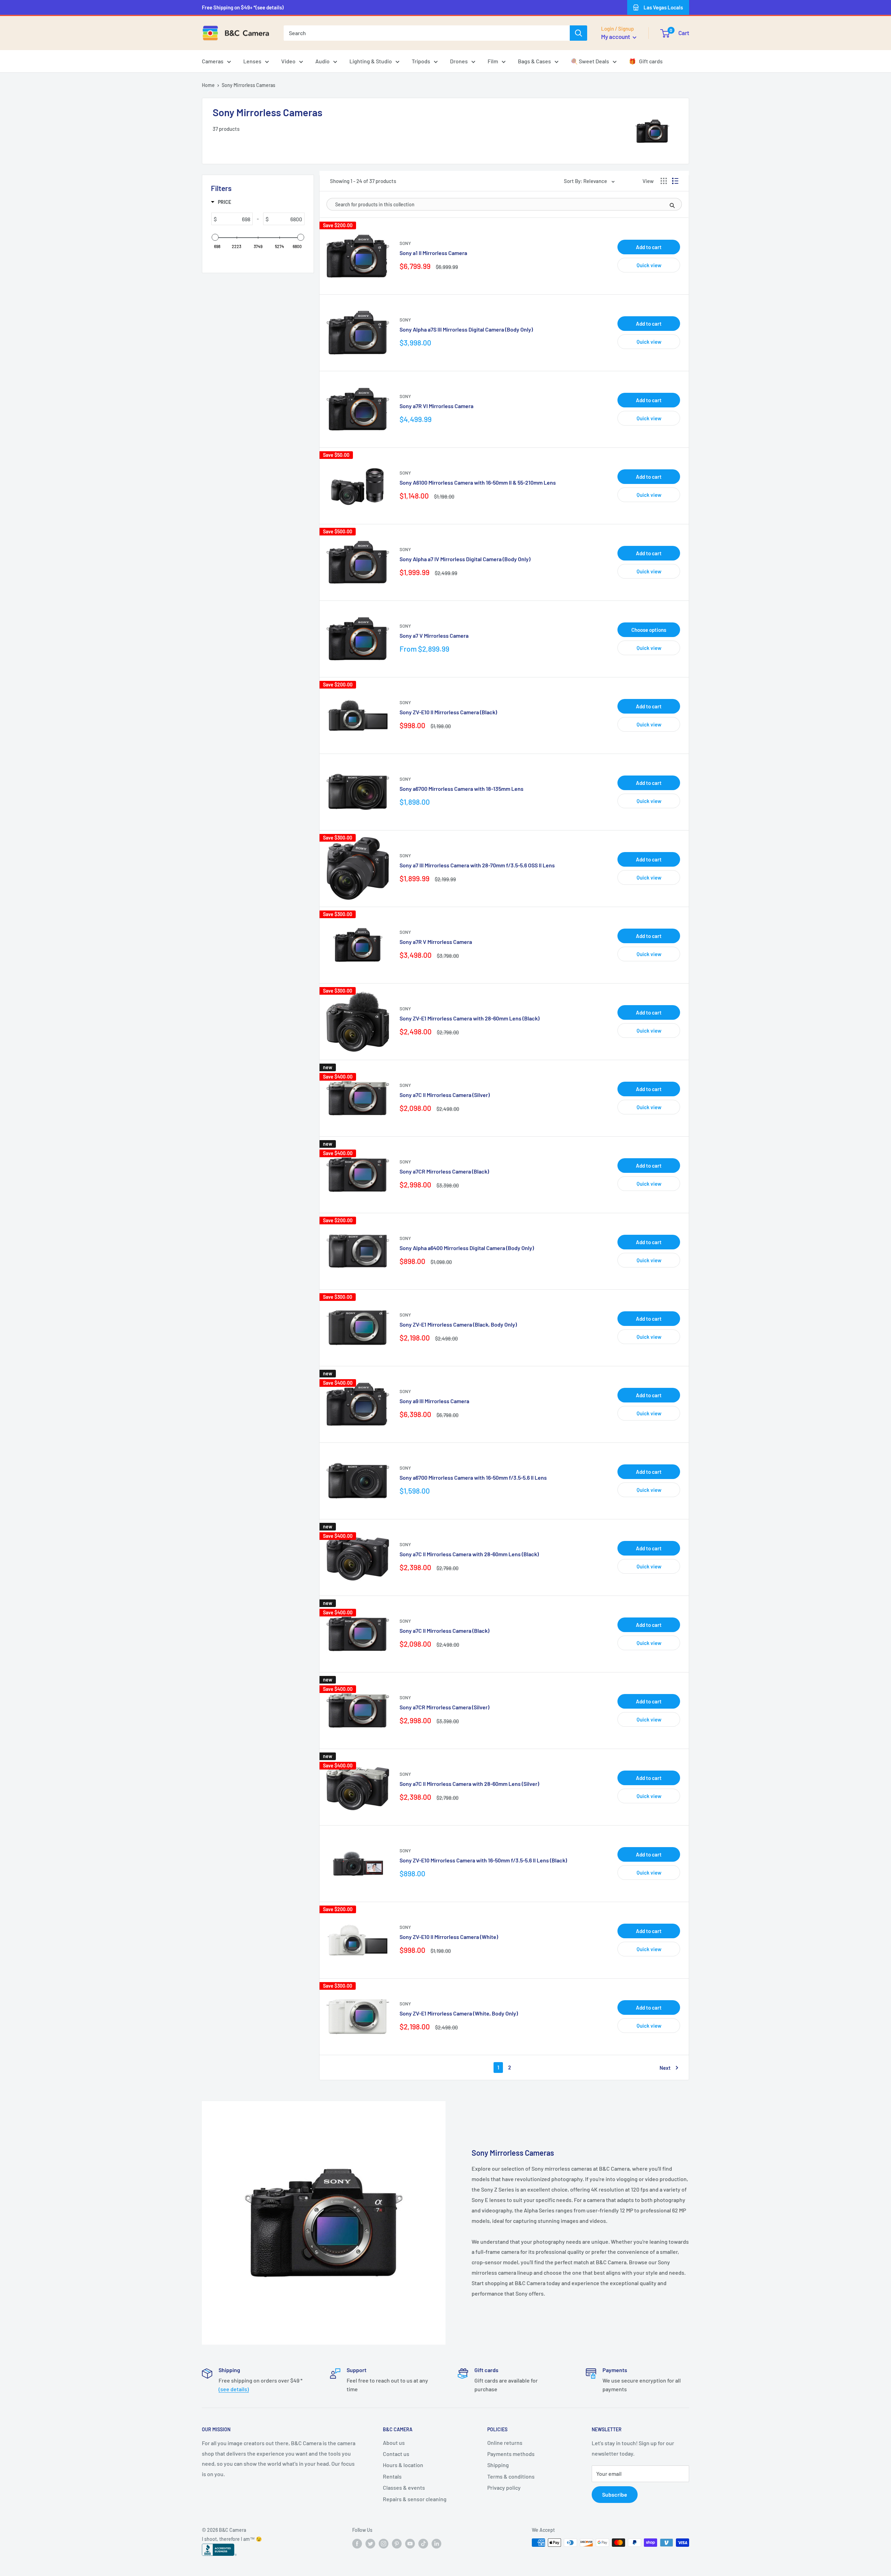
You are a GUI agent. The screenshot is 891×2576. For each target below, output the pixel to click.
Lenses (252, 61)
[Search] (578, 33)
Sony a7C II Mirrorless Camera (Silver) (445, 1095)
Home (208, 85)
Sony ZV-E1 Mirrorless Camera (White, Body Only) (459, 2013)
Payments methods (511, 2454)
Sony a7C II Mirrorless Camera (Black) (444, 1631)
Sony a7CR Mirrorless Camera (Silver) (444, 1707)
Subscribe (615, 2494)
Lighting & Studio (371, 61)
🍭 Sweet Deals (590, 61)
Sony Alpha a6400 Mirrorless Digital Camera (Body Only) (467, 1248)
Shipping (498, 2465)
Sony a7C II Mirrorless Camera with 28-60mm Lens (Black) (469, 1554)
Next (665, 2068)
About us (394, 2443)
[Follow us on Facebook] (357, 2543)
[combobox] (427, 33)
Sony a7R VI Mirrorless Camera (436, 406)
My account (616, 37)
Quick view (649, 265)
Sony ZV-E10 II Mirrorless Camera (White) (449, 1937)
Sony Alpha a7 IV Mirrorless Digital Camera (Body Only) (465, 559)
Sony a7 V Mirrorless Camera (434, 635)
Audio (322, 61)
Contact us (396, 2454)
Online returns (505, 2443)
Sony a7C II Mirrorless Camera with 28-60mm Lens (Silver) (469, 1784)
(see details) (234, 2389)
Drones (459, 61)
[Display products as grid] (664, 181)
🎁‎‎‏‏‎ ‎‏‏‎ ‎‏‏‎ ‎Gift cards (646, 61)
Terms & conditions (511, 2476)
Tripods (421, 61)
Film (493, 61)
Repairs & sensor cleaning (415, 2499)
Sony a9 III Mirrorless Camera (434, 1401)
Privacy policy (504, 2487)
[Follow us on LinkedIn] (436, 2543)
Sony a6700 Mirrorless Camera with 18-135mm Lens (462, 789)
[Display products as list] (675, 181)
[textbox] (235, 219)
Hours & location (403, 2465)
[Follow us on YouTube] (410, 2543)
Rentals (392, 2476)
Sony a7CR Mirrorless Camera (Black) (444, 1171)
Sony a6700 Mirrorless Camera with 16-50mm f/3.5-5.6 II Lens (473, 1477)
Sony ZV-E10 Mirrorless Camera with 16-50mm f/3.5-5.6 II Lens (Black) (483, 1860)
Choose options (649, 630)
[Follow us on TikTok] (423, 2543)
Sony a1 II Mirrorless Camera (433, 253)
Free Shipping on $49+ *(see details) (243, 7)
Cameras (213, 61)
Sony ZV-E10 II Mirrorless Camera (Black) (448, 712)
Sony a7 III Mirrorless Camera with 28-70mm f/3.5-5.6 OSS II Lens (477, 865)
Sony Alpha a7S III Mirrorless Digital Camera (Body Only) (466, 329)
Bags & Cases (534, 61)
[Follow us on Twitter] (370, 2543)
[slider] (215, 237)
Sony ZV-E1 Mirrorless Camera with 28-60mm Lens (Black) (470, 1018)
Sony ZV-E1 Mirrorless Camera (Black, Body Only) (458, 1324)
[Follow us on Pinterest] (397, 2543)
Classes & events (404, 2487)
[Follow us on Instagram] (384, 2543)
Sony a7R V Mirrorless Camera (436, 942)
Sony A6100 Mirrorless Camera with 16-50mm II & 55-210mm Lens (478, 482)
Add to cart (649, 247)
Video (288, 61)
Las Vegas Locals (663, 7)
